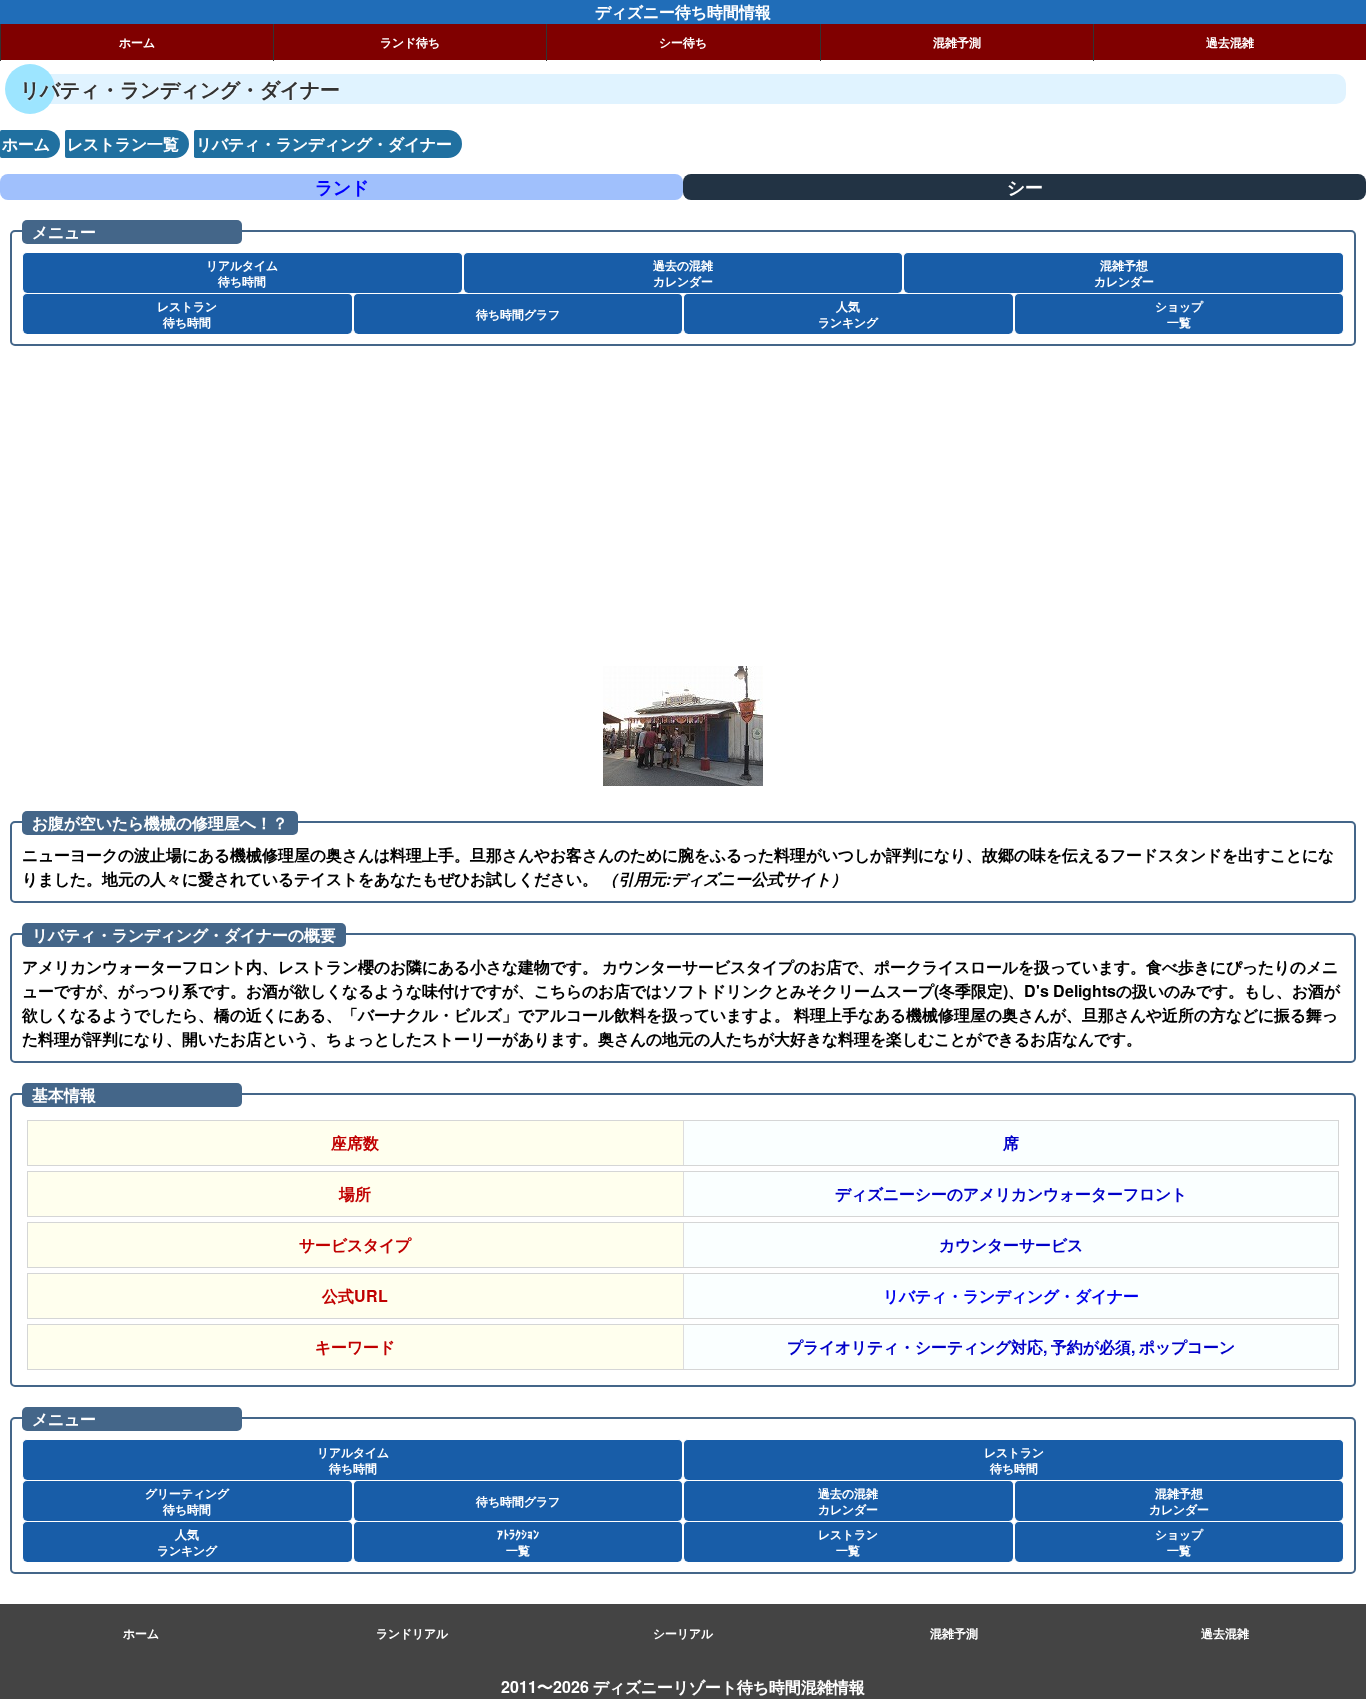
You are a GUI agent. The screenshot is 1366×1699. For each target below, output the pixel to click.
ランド (342, 187)
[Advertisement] (600, 516)
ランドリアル (412, 1633)
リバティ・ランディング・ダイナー (1011, 1295)
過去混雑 (1230, 42)
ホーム (137, 42)
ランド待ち (410, 42)
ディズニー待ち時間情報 (683, 11)
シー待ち (683, 42)
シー (1025, 187)
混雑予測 (957, 42)
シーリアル (683, 1633)
